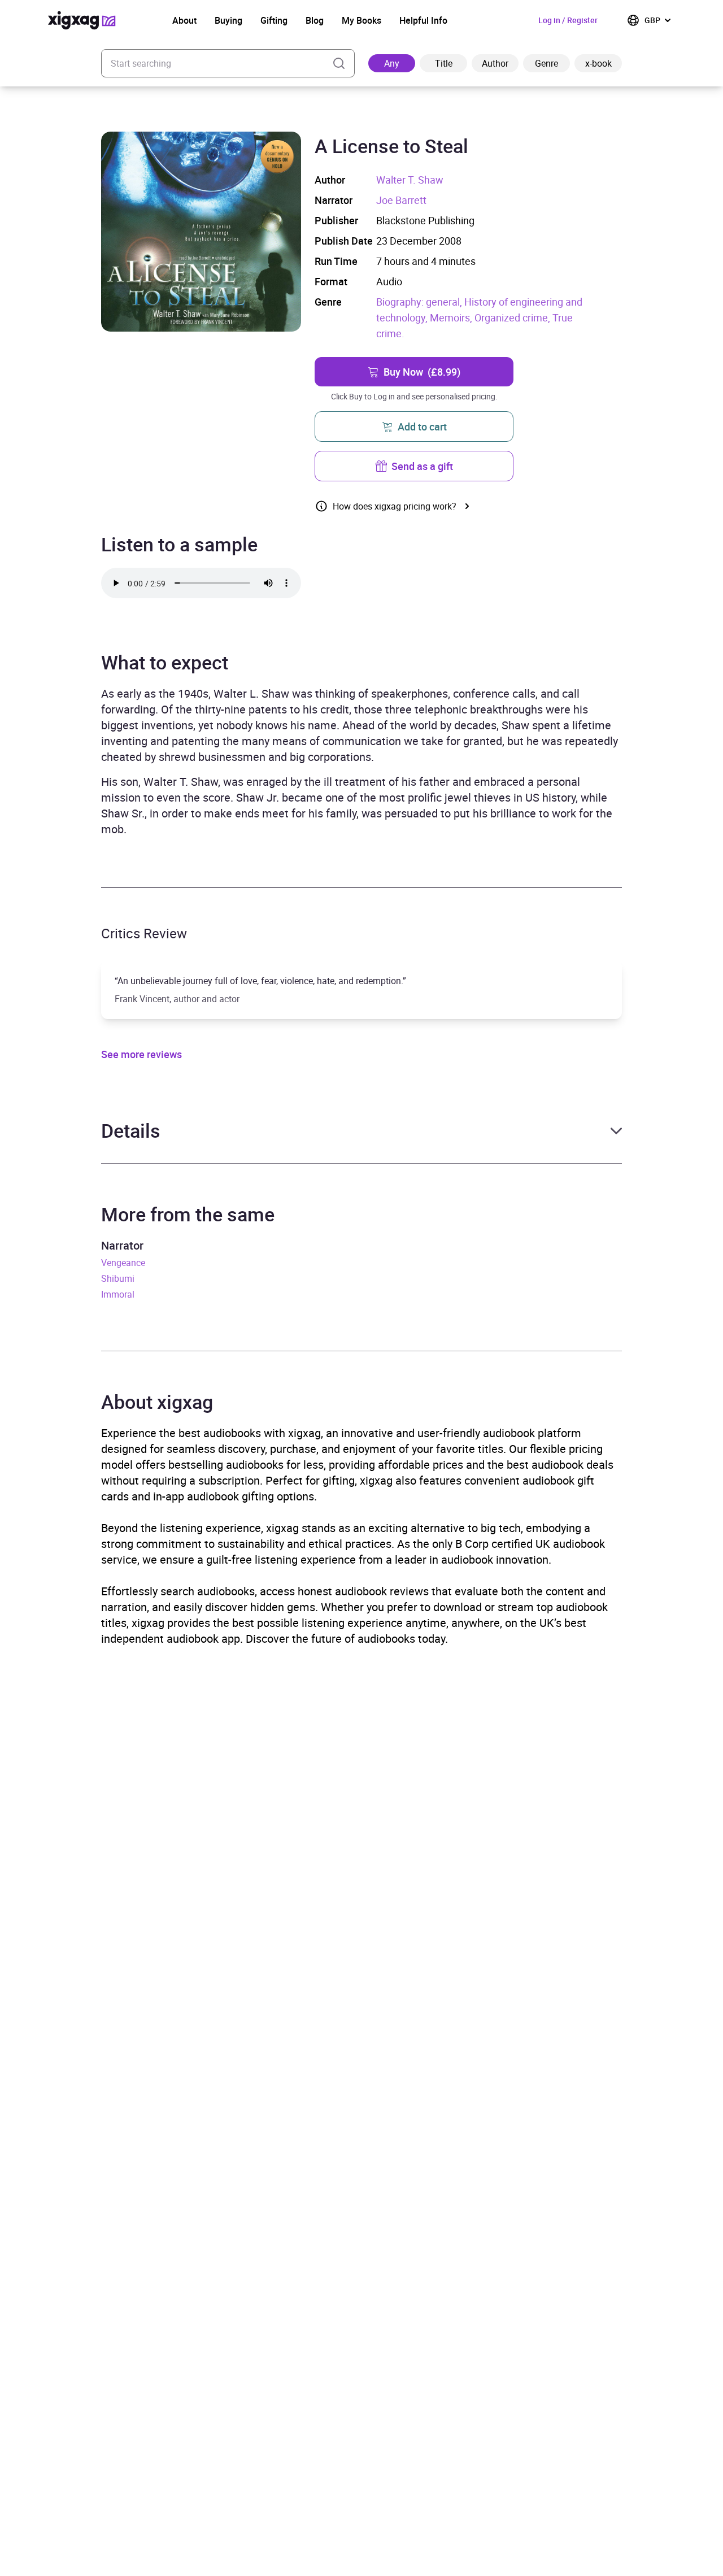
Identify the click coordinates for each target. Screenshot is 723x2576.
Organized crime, (513, 317)
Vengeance (123, 1263)
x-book (598, 63)
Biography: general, (420, 302)
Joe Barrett (401, 200)
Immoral (118, 1294)
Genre (546, 63)
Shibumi (118, 1278)
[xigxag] (82, 20)
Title (444, 63)
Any (392, 63)
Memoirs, (452, 317)
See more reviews (141, 1054)
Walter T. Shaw (410, 180)
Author (495, 63)
